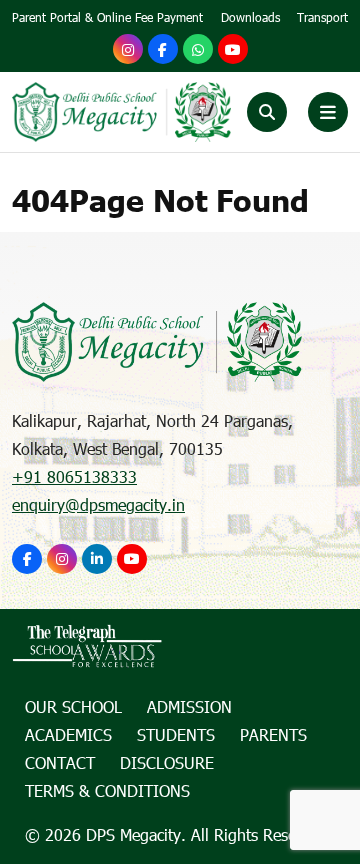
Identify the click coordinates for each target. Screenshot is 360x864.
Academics (68, 734)
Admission (189, 706)
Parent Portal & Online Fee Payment (107, 17)
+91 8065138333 (74, 476)
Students (176, 734)
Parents (273, 734)
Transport (322, 17)
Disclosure (167, 762)
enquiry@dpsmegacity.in (98, 504)
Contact (60, 762)
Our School (73, 706)
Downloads (250, 17)
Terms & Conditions (107, 790)
